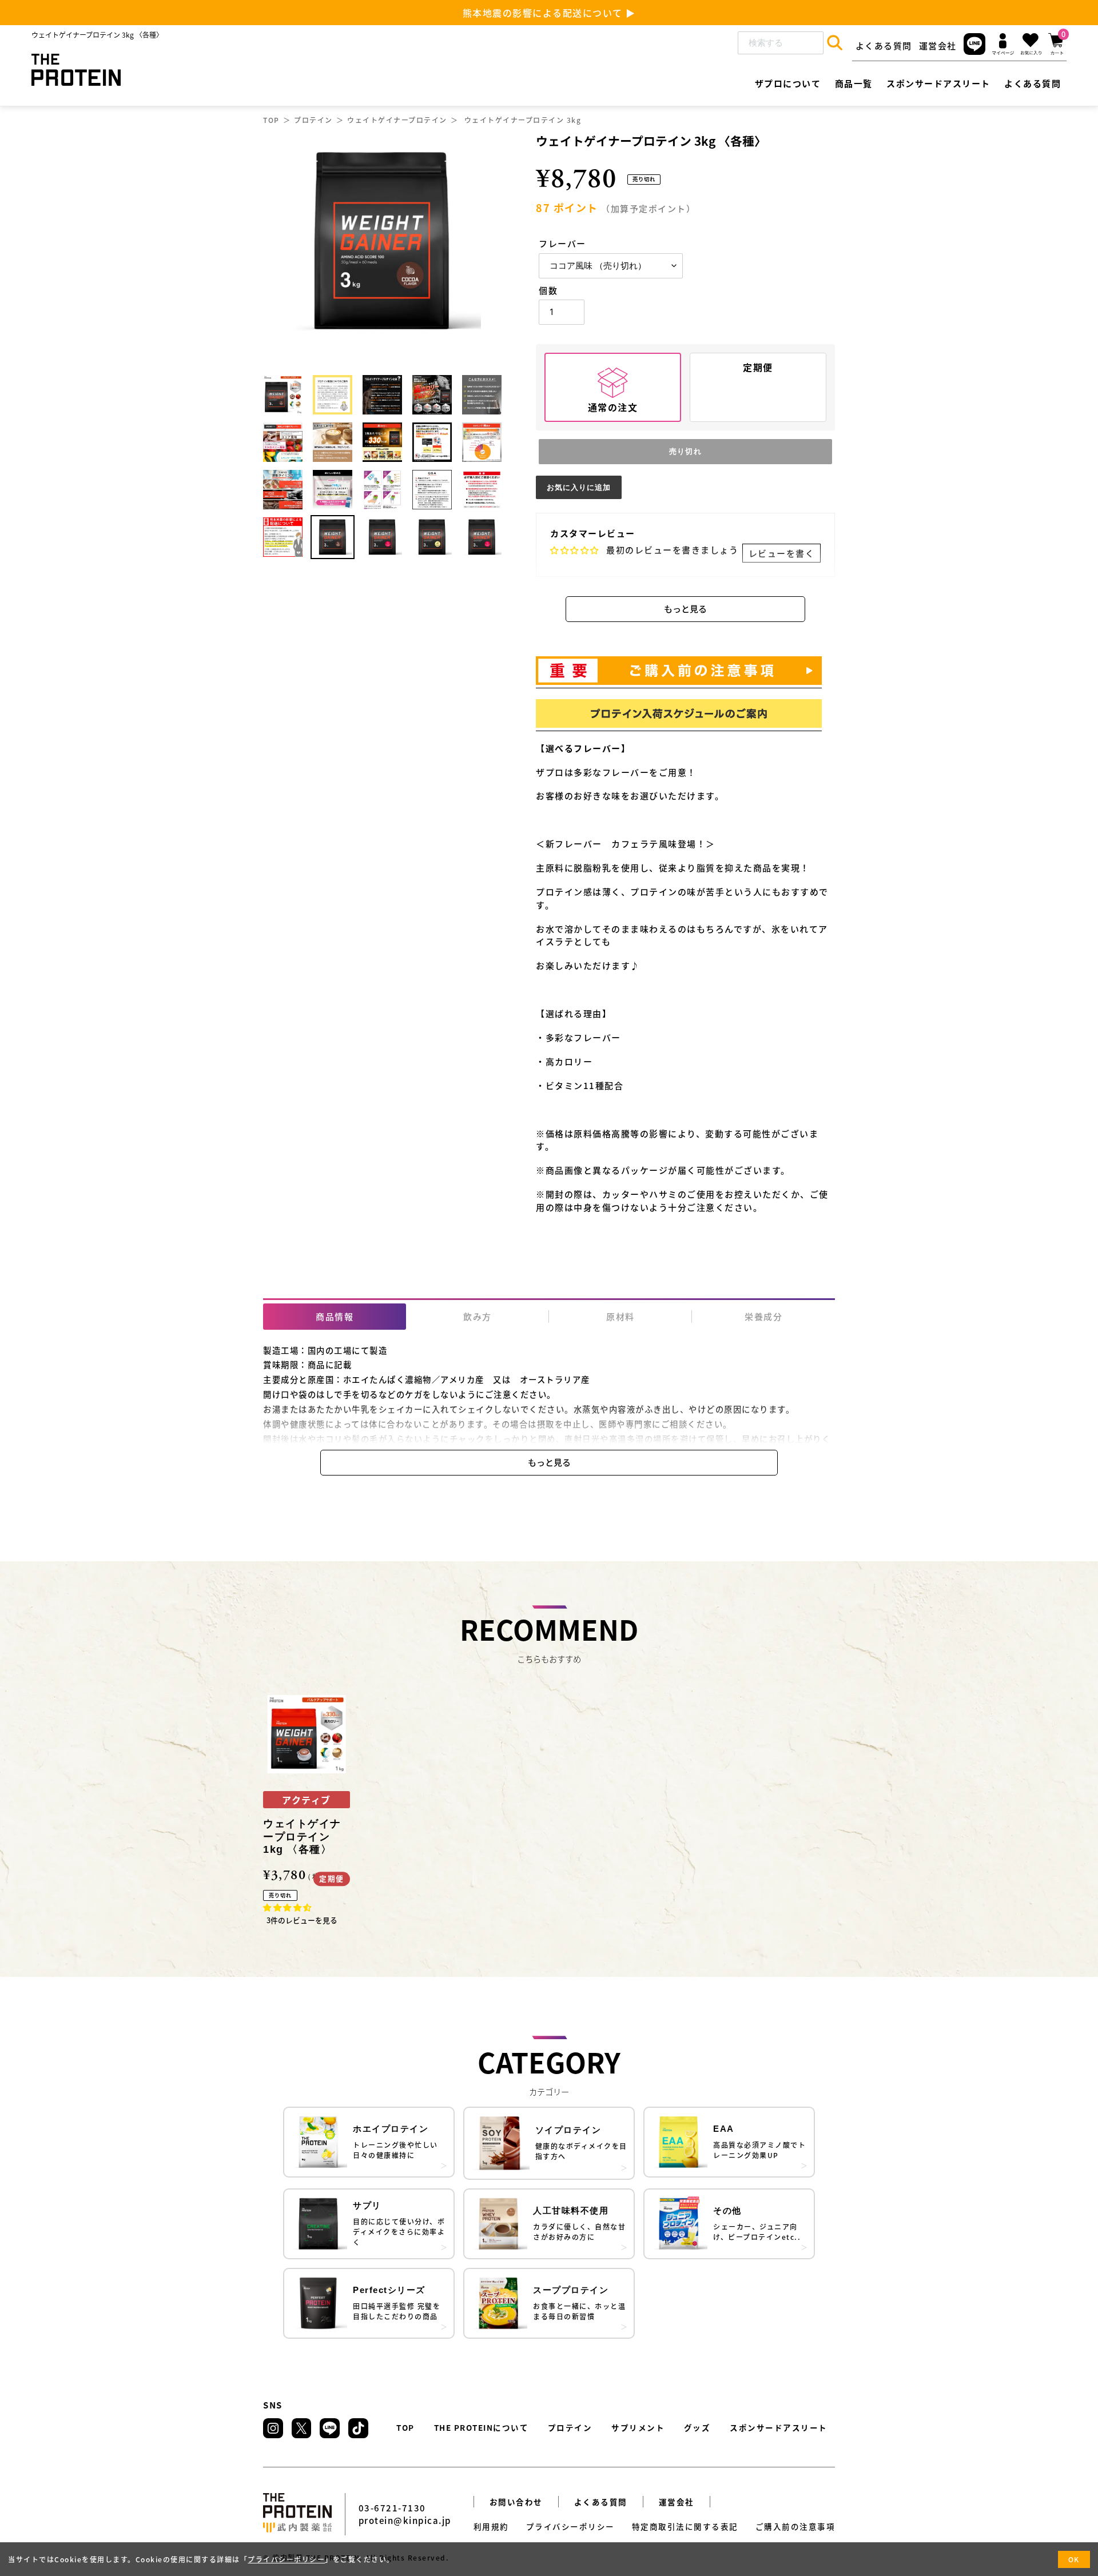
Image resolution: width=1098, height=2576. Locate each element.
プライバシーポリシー (570, 2526)
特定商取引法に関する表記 (685, 2526)
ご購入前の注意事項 (795, 2526)
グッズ (697, 2427)
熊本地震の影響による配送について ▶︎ (549, 13)
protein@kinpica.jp (405, 2520)
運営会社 (938, 45)
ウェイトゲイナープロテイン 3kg (523, 120)
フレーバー (562, 243)
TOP (271, 120)
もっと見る (685, 609)
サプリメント (638, 2427)
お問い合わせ (516, 2502)
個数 (548, 290)
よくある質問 (884, 45)
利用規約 (491, 2526)
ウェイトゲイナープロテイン (397, 120)
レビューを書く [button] (782, 553)
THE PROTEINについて (482, 2427)
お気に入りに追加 (579, 487)
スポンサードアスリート (779, 2427)
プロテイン (313, 120)
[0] (1056, 51)
